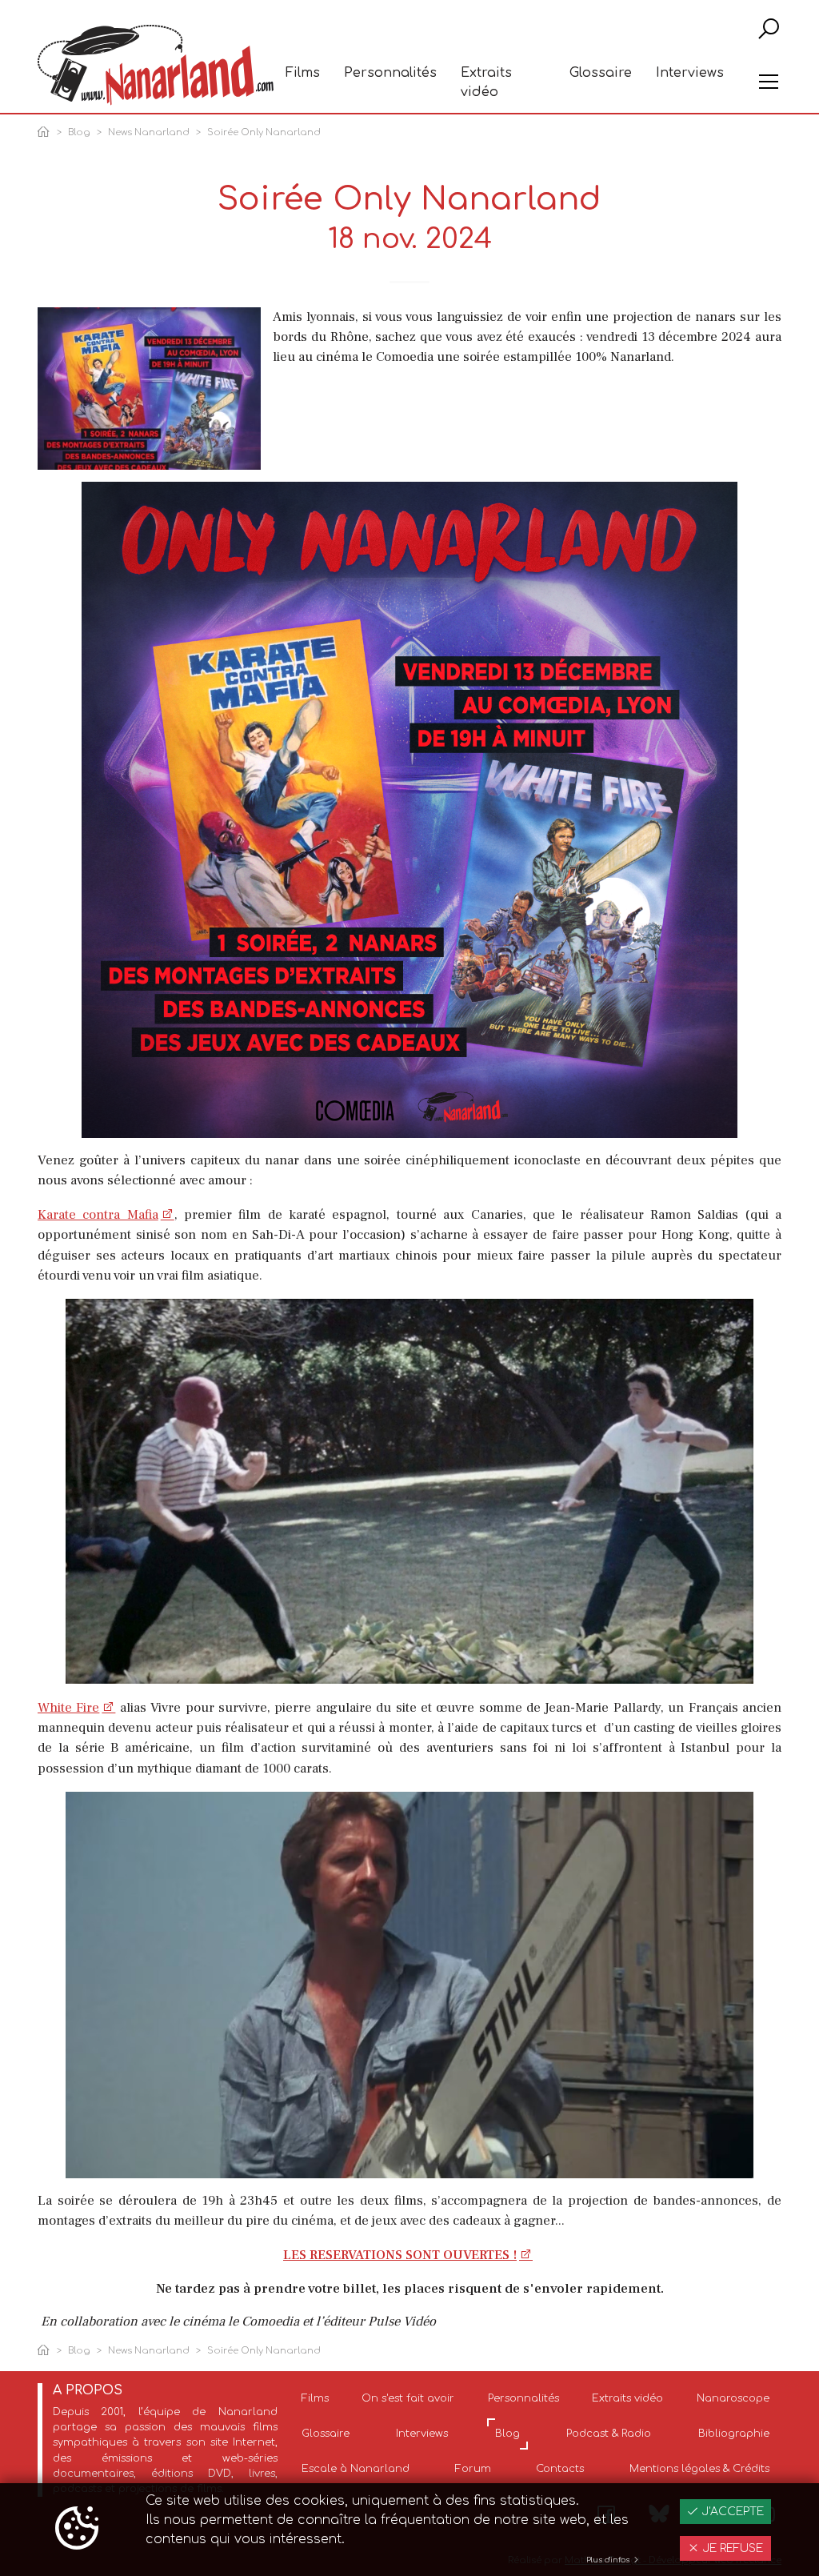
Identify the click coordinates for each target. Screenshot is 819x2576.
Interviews (690, 73)
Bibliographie (734, 2434)
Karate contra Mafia (98, 1215)
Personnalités (390, 73)
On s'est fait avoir (408, 2398)
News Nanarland (149, 132)
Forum (473, 2469)
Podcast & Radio (609, 2434)
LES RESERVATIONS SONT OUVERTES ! (400, 2255)
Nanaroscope (733, 2398)
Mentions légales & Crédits (699, 2469)
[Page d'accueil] (46, 133)
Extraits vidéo (486, 82)
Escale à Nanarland (356, 2469)
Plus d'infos (609, 2560)
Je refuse (731, 2548)
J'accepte (731, 2512)
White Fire (68, 1708)
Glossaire (601, 73)
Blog (79, 132)
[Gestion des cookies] (77, 2530)
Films (303, 73)
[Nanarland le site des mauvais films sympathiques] (156, 65)
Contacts (560, 2469)
